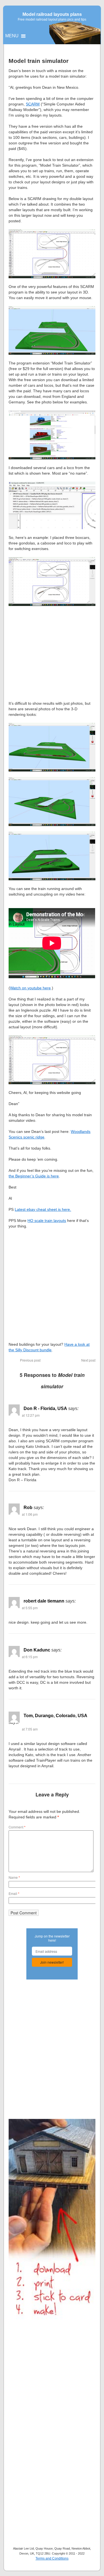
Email (14, 1893)
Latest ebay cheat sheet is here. (43, 1209)
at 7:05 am (30, 1729)
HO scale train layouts (47, 1221)
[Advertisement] (52, 653)
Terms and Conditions (52, 2558)
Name (14, 1877)
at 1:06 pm (30, 1514)
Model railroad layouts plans (52, 14)
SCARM (33, 104)
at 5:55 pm (30, 1608)
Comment (17, 1827)
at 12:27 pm (31, 1415)
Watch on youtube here (30, 988)
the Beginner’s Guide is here (34, 1176)
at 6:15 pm (30, 1657)
